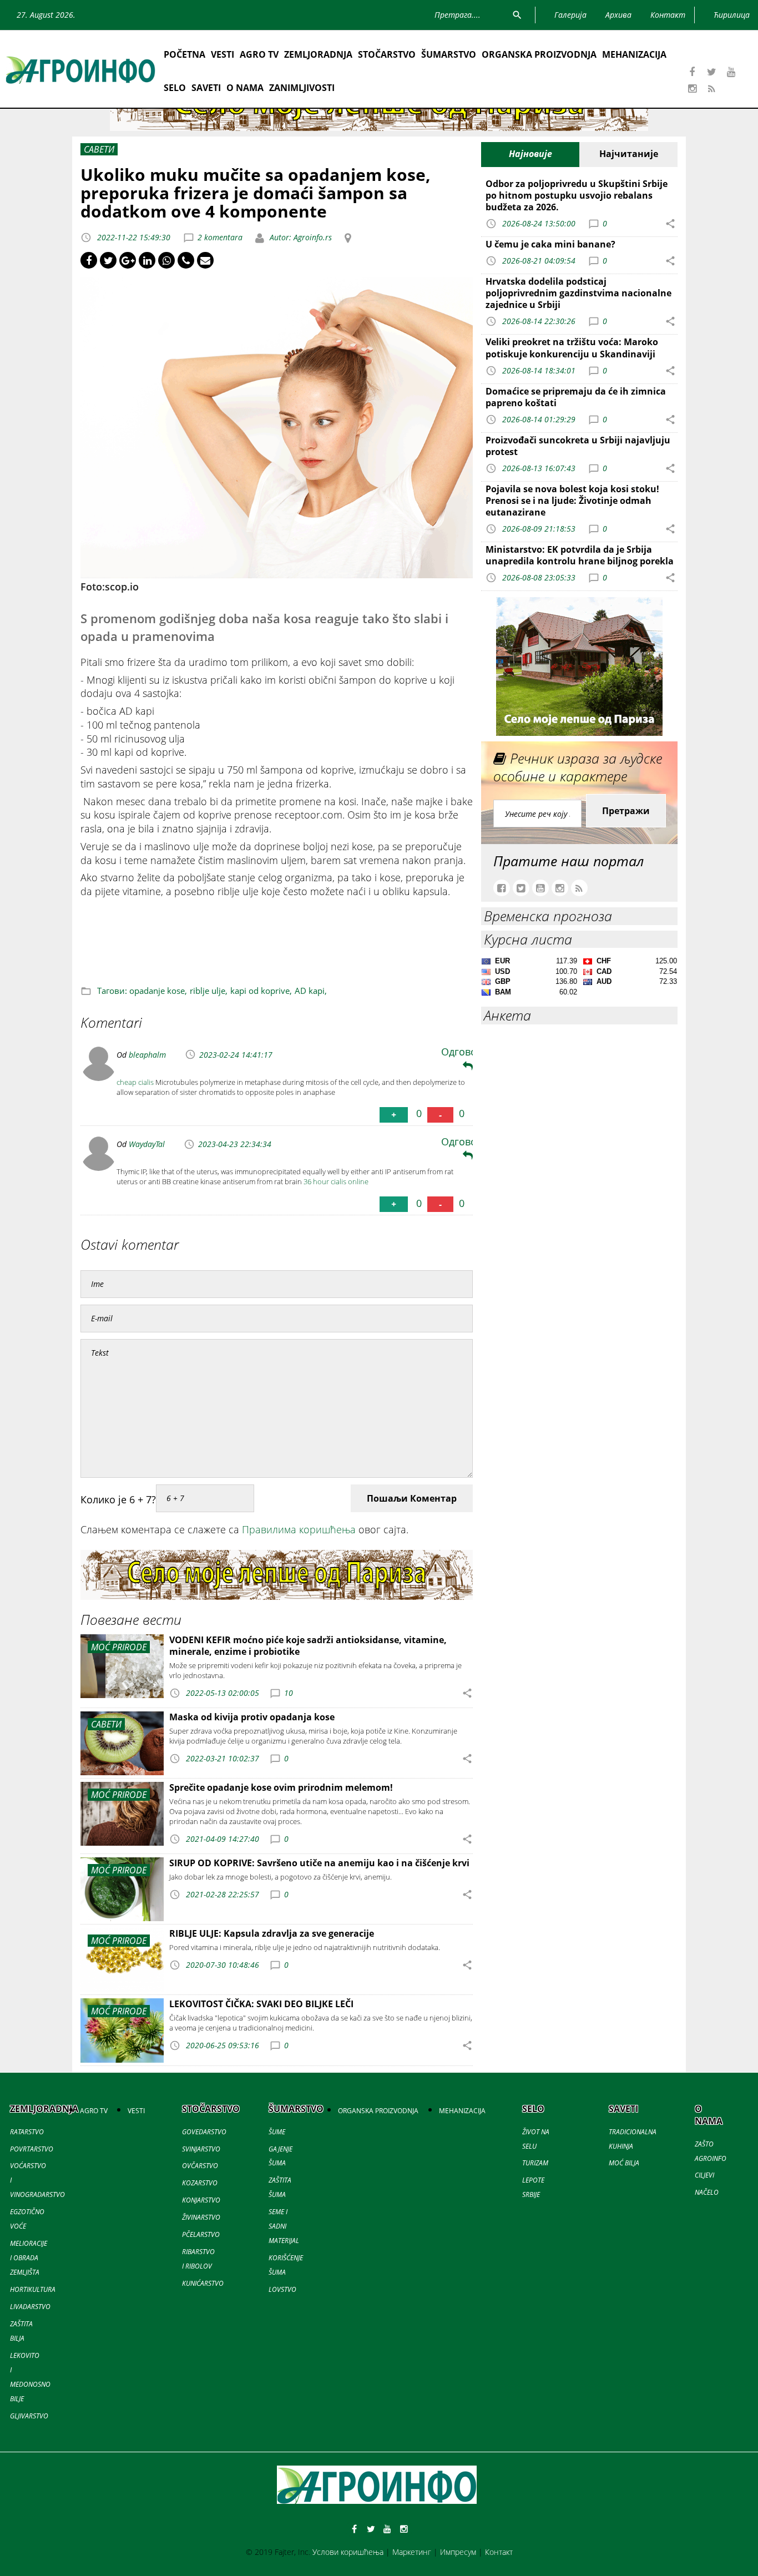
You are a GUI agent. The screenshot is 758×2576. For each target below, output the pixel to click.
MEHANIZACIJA (634, 54)
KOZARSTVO (200, 2183)
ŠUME (277, 2132)
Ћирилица (732, 15)
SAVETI (206, 88)
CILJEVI (704, 2175)
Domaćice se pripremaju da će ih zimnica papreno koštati (576, 397)
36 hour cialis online (336, 1181)
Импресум (458, 2552)
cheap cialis (135, 1082)
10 (289, 1693)
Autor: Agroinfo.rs (300, 237)
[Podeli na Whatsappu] (166, 260)
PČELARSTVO (201, 2234)
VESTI (223, 54)
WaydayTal (147, 1144)
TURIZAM (535, 2163)
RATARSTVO (27, 2132)
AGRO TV (259, 54)
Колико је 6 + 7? (118, 1499)
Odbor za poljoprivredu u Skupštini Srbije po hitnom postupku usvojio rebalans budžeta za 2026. (577, 195)
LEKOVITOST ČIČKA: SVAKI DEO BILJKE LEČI (261, 2004)
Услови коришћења (348, 2552)
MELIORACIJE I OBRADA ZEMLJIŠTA (29, 2258)
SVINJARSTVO (201, 2149)
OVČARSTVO (200, 2166)
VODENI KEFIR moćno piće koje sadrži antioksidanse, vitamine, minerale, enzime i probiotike (308, 1646)
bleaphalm (147, 1055)
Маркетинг (412, 2552)
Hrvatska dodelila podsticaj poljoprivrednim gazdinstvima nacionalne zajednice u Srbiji (578, 293)
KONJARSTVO (201, 2200)
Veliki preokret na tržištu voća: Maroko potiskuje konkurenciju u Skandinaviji (572, 348)
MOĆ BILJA (624, 2163)
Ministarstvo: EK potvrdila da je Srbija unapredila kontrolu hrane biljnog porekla (580, 555)
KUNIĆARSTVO (203, 2283)
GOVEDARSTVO (204, 2132)
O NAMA (245, 88)
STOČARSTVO (387, 54)
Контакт (499, 2552)
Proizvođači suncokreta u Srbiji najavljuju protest (578, 446)
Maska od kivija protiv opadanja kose (252, 1717)
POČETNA (185, 54)
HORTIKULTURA (33, 2289)
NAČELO (707, 2192)
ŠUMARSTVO (449, 54)
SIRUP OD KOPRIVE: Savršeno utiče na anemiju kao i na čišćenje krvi (319, 1863)
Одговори (465, 1052)
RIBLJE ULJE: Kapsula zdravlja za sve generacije (272, 1933)
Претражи (626, 811)
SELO (175, 88)
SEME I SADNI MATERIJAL (284, 2226)
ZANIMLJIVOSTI (302, 88)
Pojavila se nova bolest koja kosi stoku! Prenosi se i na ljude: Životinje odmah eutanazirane (572, 501)
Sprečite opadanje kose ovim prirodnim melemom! (281, 1787)
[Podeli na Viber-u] (186, 260)
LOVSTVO (282, 2289)
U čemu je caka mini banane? (550, 244)
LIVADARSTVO (30, 2307)
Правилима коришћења (299, 1529)
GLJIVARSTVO (29, 2416)
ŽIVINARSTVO (201, 2217)
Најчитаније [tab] (629, 154)
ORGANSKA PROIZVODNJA (539, 54)
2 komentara (220, 237)
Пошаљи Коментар (412, 1498)
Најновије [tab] (530, 154)
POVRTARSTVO (32, 2149)
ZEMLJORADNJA (318, 54)
